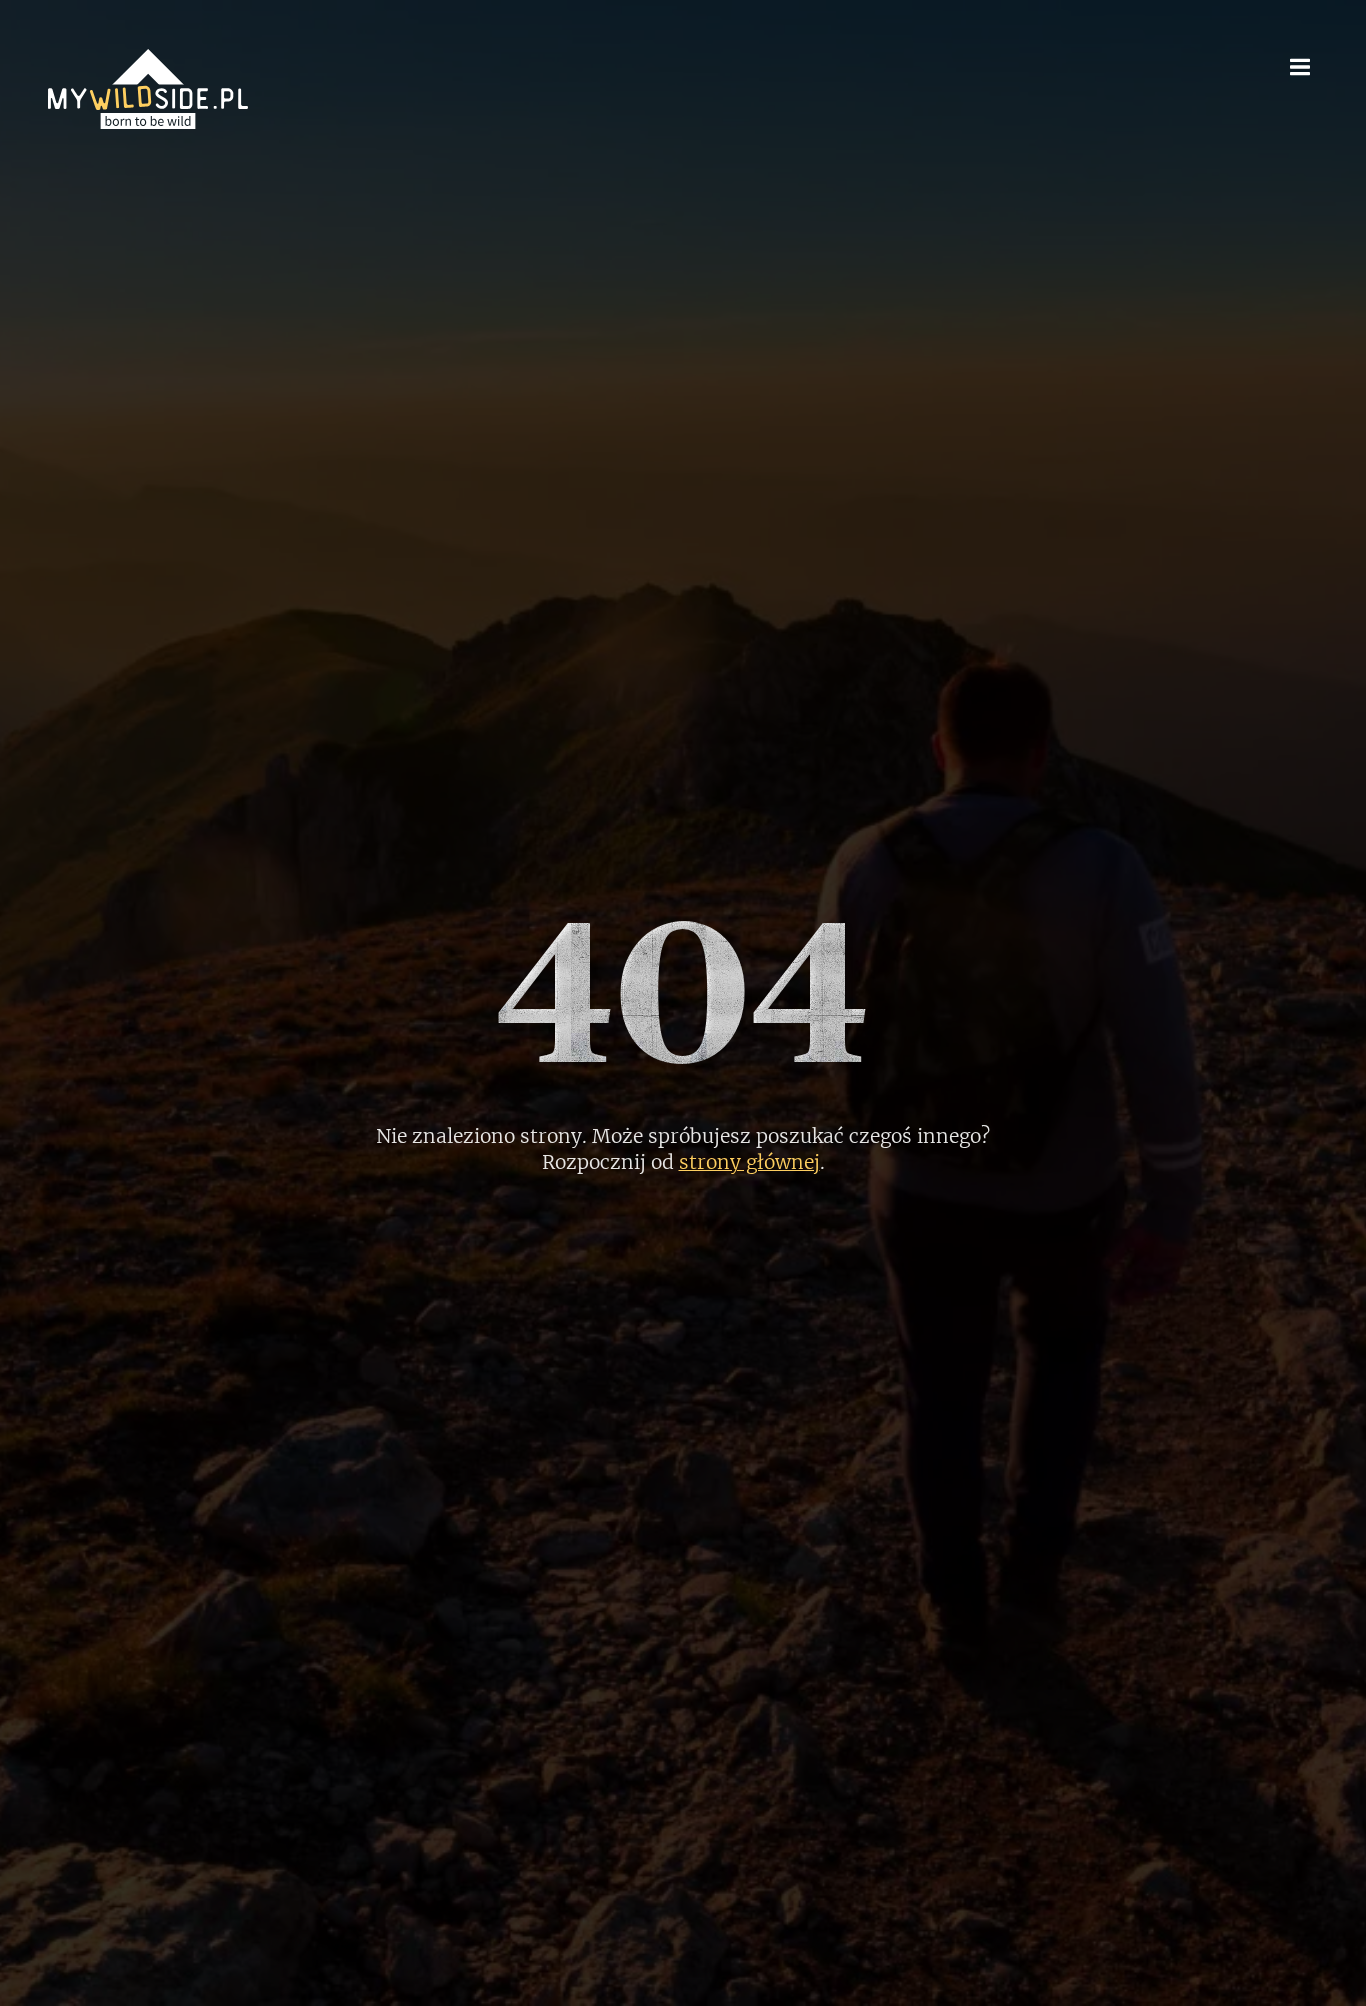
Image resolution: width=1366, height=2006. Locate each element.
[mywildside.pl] (148, 89)
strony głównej (749, 1162)
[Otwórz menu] (1300, 66)
